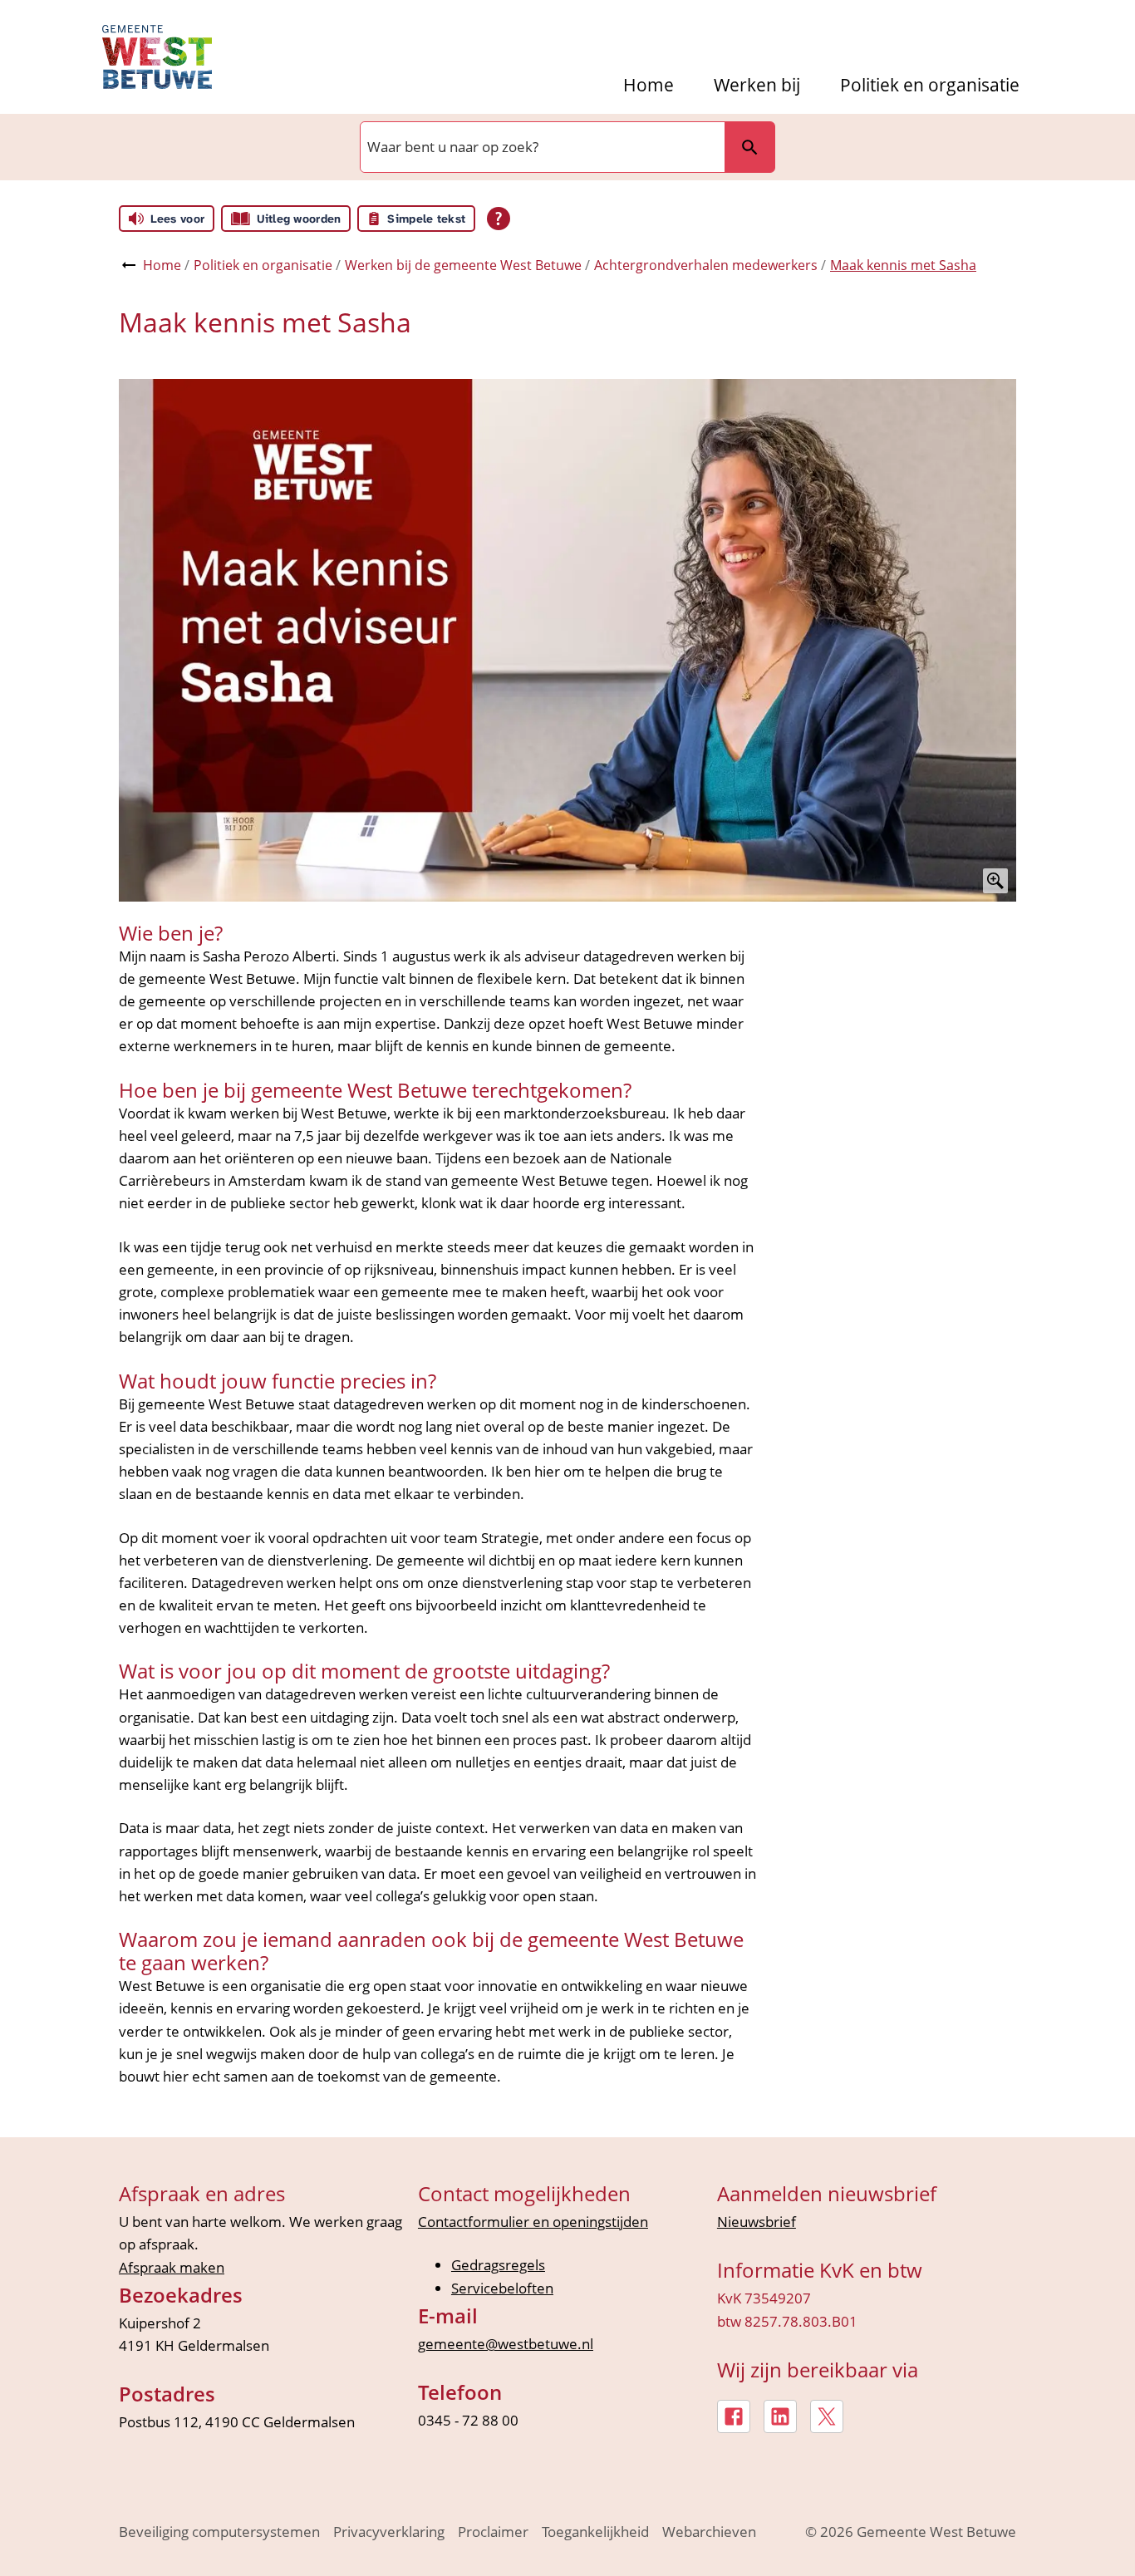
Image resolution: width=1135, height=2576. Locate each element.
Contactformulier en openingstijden (533, 2222)
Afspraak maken (172, 2267)
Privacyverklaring (389, 2532)
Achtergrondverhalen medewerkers (706, 265)
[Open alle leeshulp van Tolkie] (499, 219)
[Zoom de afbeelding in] (567, 640)
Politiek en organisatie (930, 85)
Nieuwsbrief (757, 2222)
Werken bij (757, 85)
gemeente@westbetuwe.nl (506, 2344)
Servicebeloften (502, 2288)
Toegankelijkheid (595, 2532)
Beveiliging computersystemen (219, 2532)
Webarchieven (709, 2532)
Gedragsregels (498, 2265)
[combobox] (541, 147)
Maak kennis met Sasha (903, 265)
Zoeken (749, 147)
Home (649, 85)
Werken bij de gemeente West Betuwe (463, 265)
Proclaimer (493, 2532)
